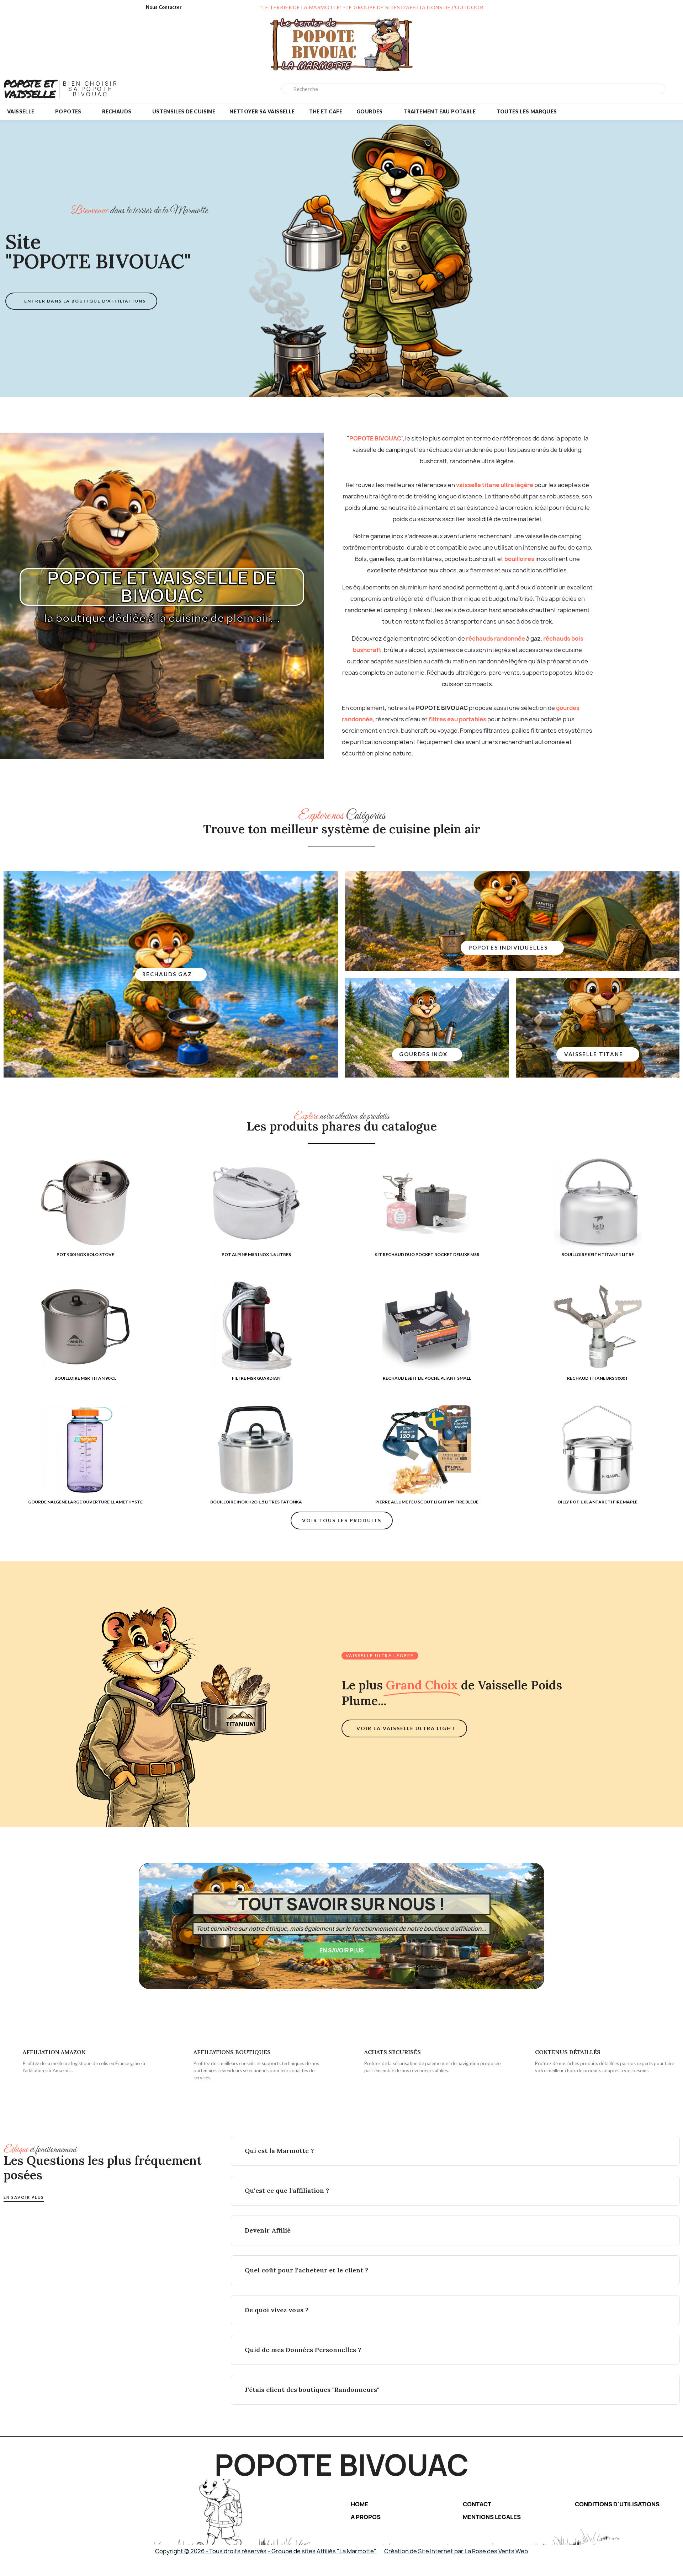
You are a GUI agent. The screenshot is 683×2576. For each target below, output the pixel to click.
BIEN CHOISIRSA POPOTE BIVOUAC (91, 89)
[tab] (455, 2151)
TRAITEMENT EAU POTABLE (440, 111)
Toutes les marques (527, 111)
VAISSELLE (21, 111)
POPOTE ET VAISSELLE (29, 89)
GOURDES (370, 111)
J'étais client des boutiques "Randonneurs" (312, 2390)
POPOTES (68, 111)
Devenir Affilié (268, 2230)
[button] (81, 301)
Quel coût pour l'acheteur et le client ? (306, 2270)
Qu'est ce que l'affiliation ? (287, 2190)
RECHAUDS (117, 111)
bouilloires (519, 559)
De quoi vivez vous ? (277, 2310)
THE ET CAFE (326, 111)
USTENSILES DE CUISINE (184, 111)
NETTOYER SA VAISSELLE (262, 111)
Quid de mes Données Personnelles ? (303, 2350)
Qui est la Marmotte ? (279, 2151)
